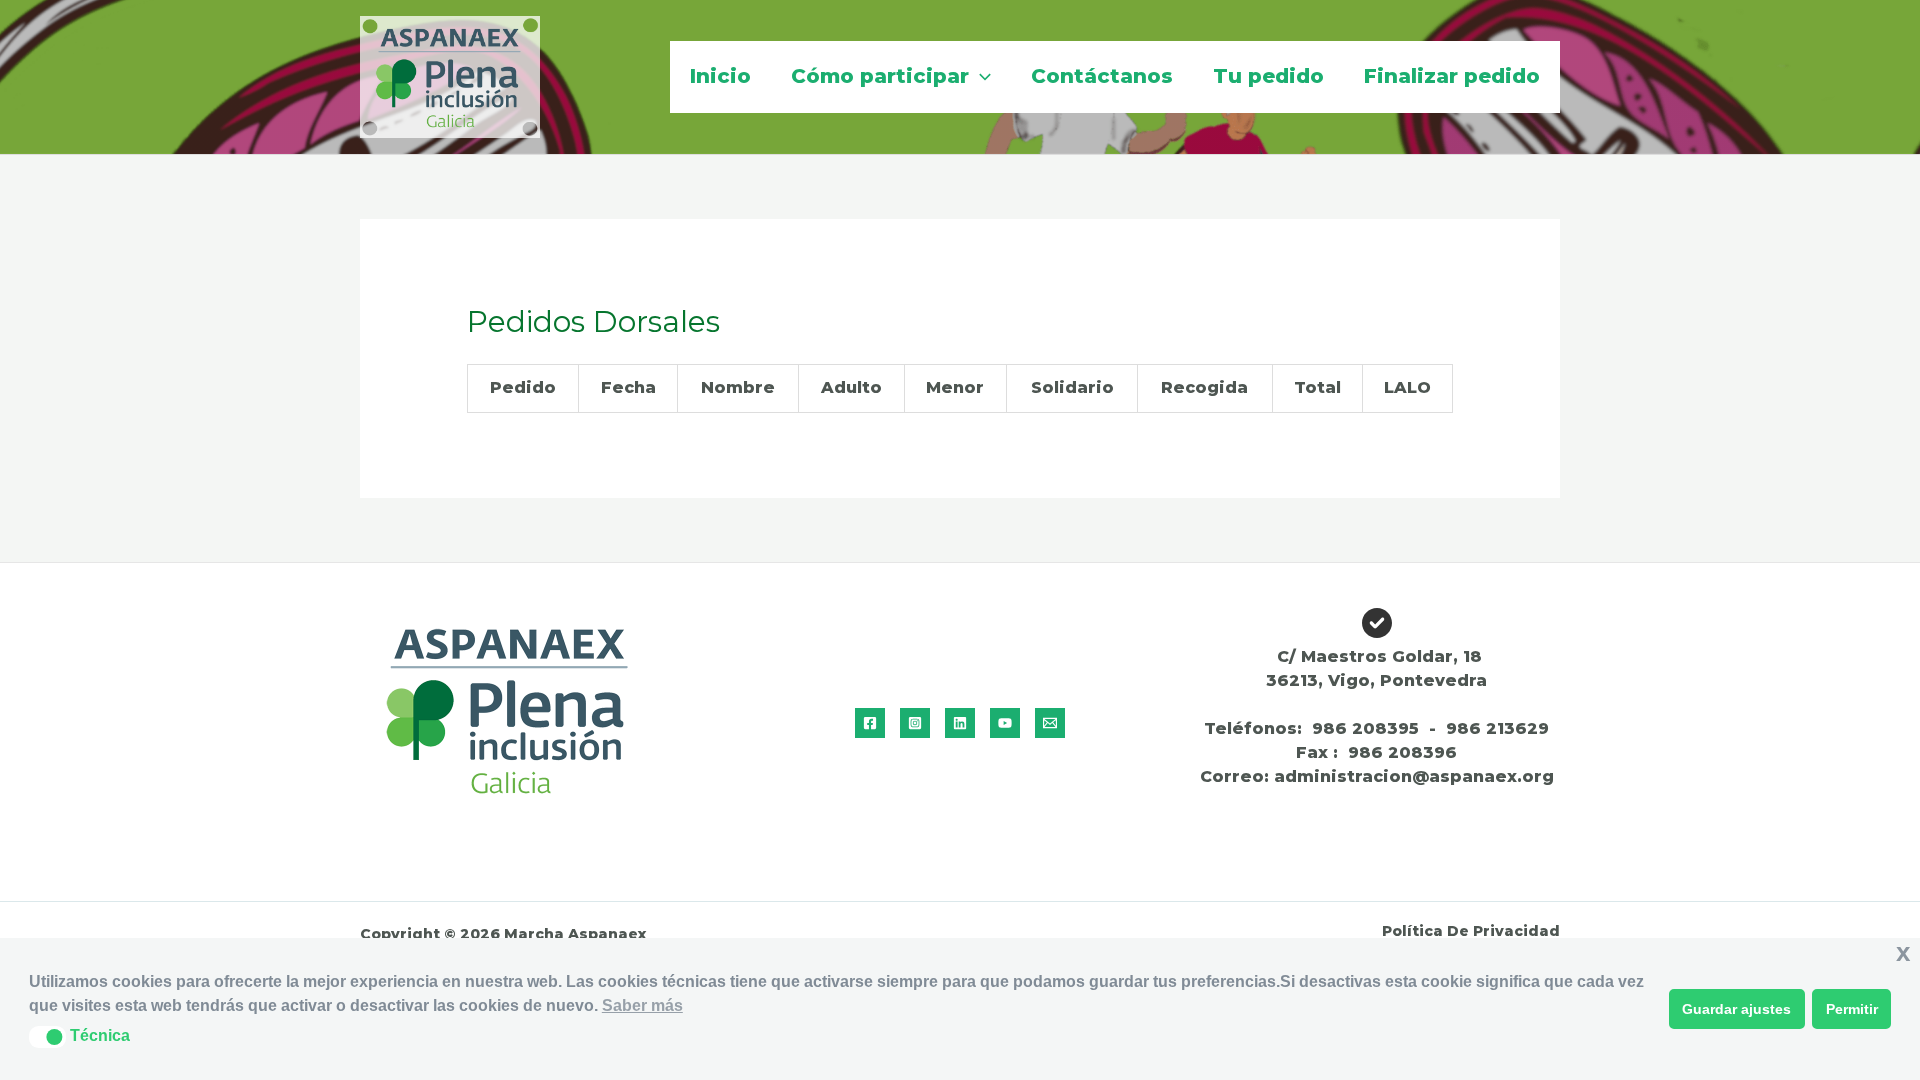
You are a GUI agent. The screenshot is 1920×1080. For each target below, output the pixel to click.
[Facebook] (870, 723)
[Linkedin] (960, 723)
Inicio (720, 76)
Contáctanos (1102, 76)
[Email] (1050, 723)
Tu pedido (1268, 76)
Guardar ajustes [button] (1736, 1009)
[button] (980, 76)
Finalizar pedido (1452, 76)
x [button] (1903, 952)
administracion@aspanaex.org (1414, 776)
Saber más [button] (642, 1005)
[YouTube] (1005, 723)
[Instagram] (915, 723)
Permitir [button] (1852, 1009)
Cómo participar (880, 76)
